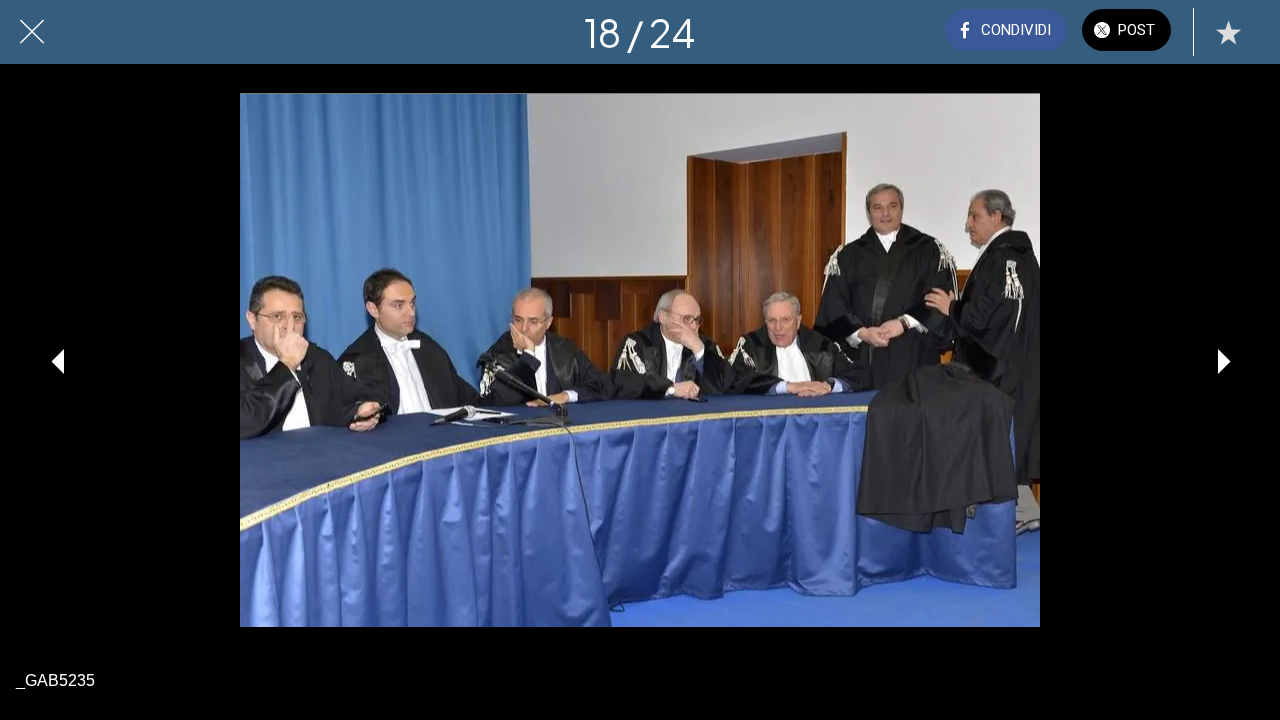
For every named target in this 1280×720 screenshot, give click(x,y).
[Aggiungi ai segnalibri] (1228, 32)
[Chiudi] (32, 32)
